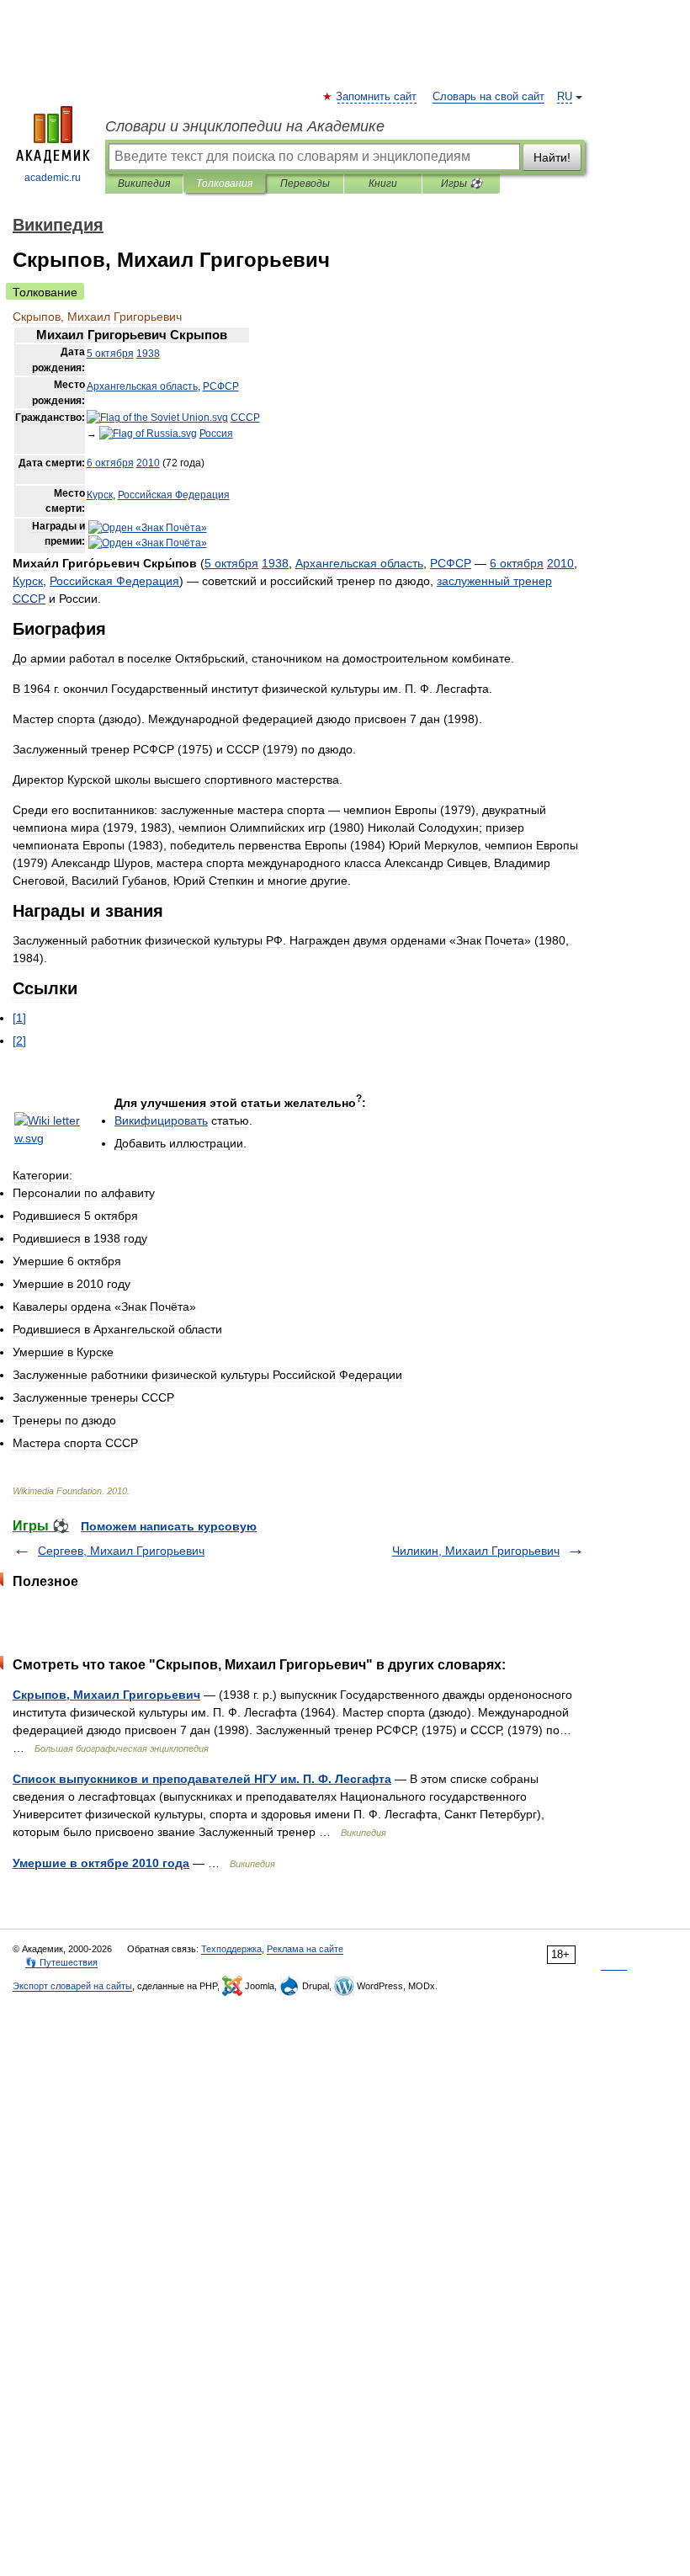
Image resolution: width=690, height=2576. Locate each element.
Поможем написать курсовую (169, 1526)
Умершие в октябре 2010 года (101, 1863)
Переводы (305, 184)
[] (19, 1018)
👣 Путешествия (61, 1962)
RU (565, 97)
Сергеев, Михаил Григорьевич (121, 1551)
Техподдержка (231, 1949)
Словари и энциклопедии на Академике (245, 126)
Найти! (552, 157)
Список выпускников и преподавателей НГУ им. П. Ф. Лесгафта (202, 1779)
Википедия (144, 184)
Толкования (224, 184)
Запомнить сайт (377, 97)
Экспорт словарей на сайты (72, 1986)
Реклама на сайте (305, 1949)
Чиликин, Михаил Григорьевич (476, 1551)
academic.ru (53, 178)
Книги (383, 184)
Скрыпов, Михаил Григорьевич (106, 1695)
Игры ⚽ (462, 184)
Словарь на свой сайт (488, 97)
